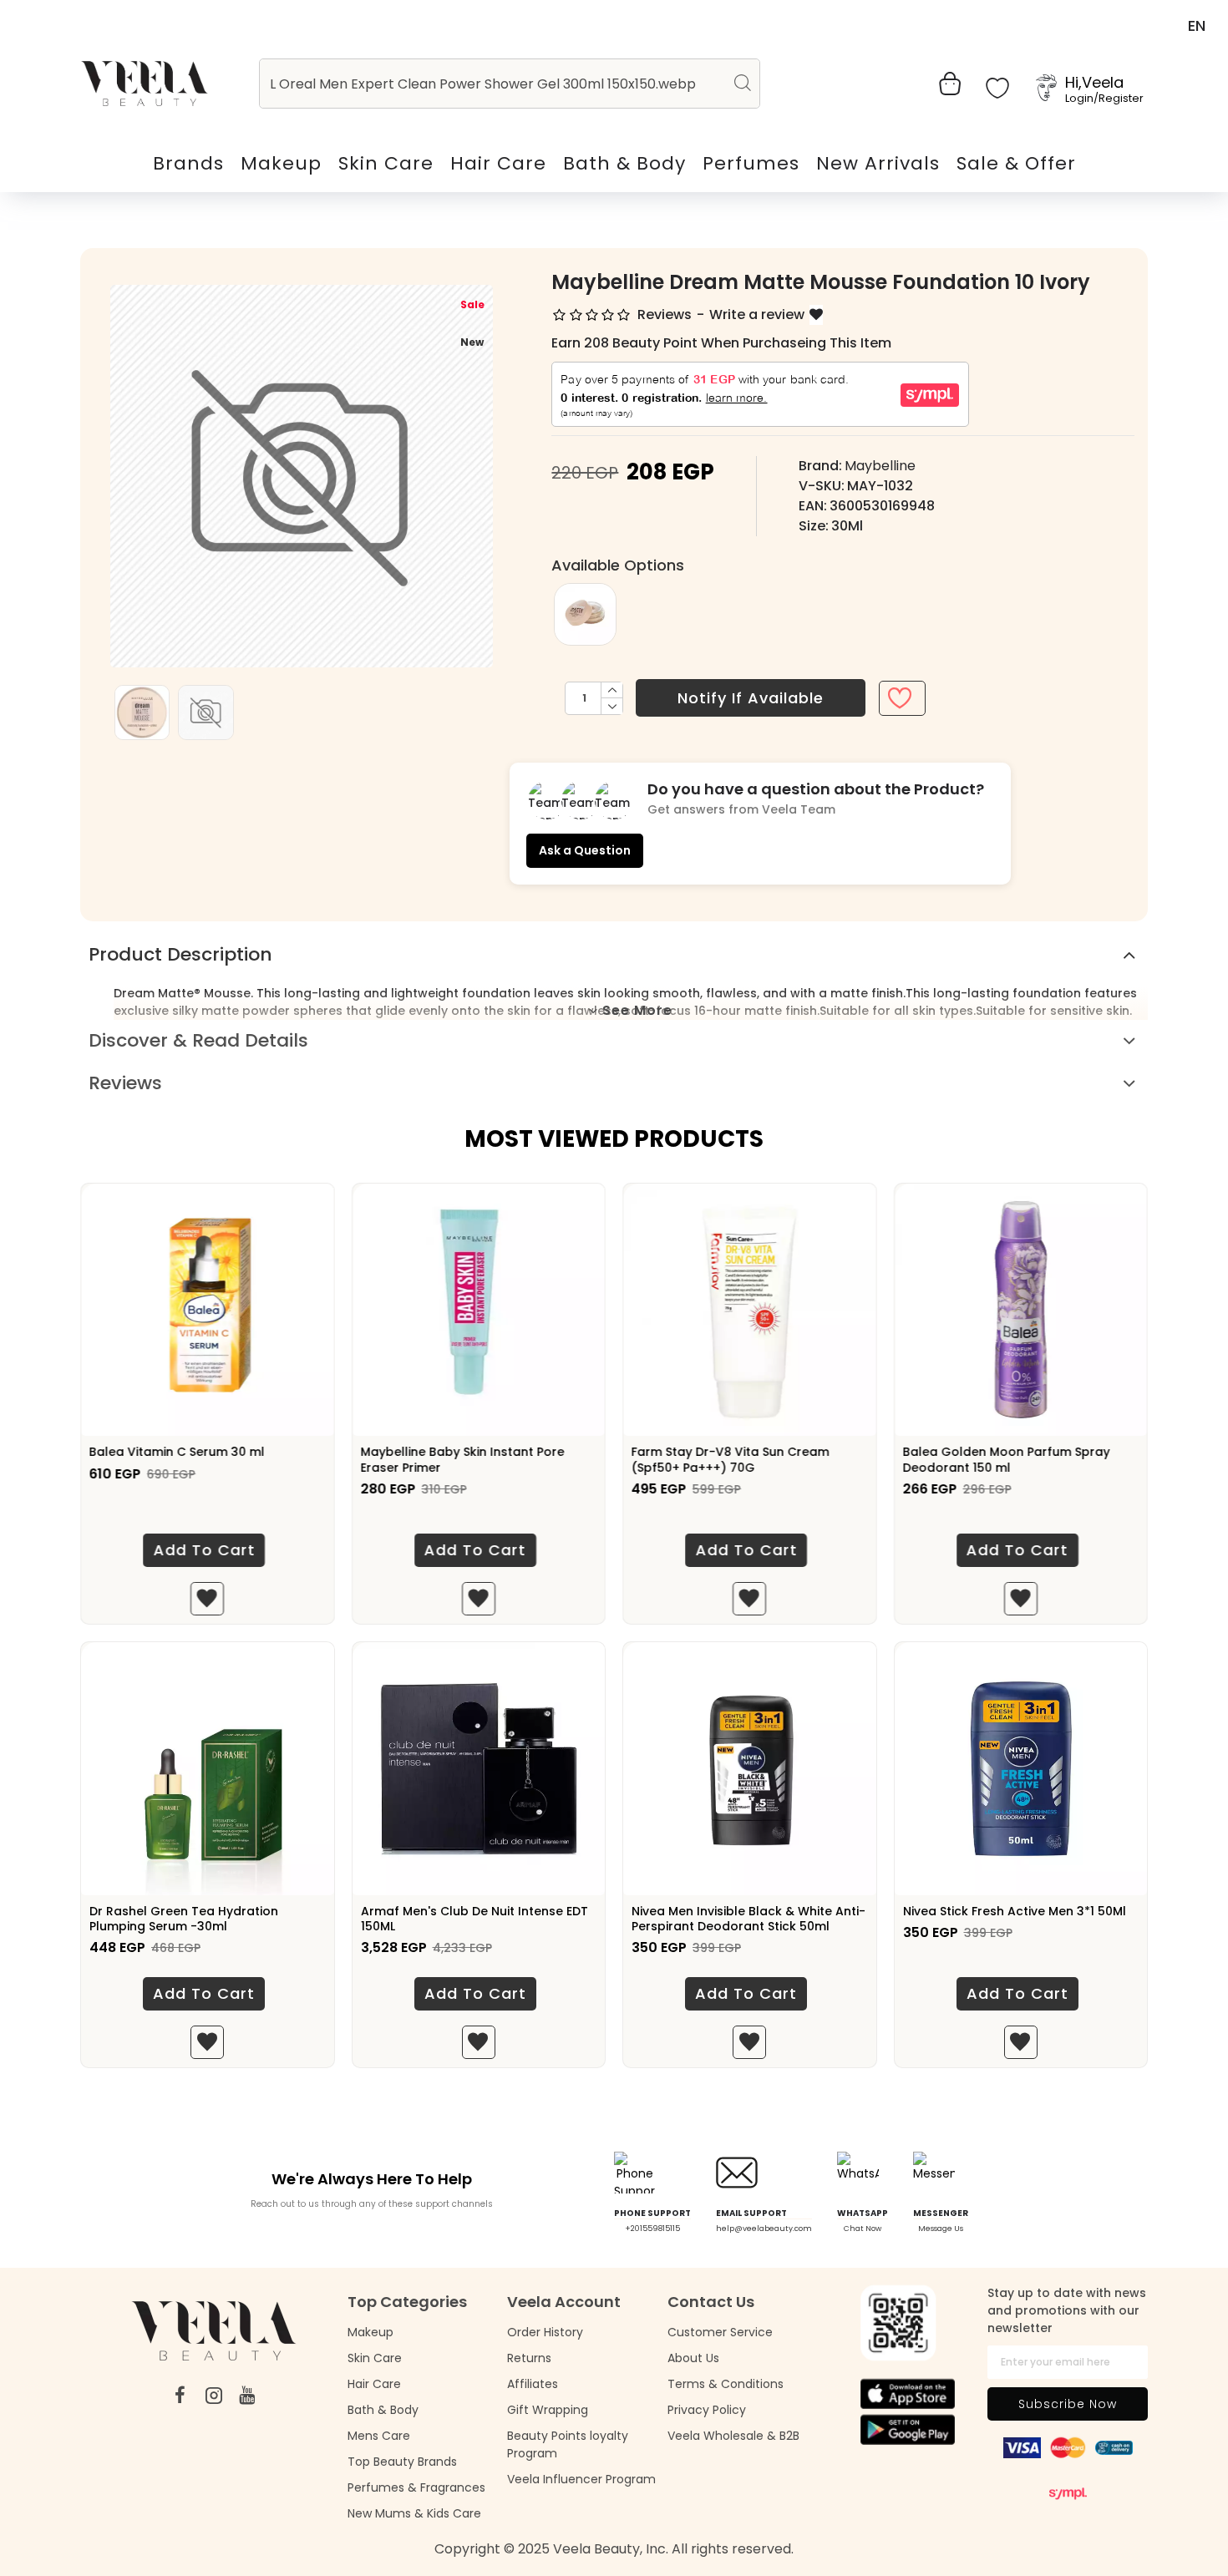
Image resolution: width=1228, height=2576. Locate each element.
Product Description (180, 954)
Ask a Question (585, 850)
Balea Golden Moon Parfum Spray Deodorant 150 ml (1007, 1459)
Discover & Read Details (198, 1040)
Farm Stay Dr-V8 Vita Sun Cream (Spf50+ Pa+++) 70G (731, 1459)
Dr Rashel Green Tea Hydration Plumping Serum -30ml (184, 1919)
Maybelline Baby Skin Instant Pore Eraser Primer (463, 1459)
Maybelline (880, 466)
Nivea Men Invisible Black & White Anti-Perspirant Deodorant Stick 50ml (748, 1919)
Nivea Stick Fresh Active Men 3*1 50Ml (1015, 1911)
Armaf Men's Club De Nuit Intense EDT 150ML (474, 1919)
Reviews (125, 1083)
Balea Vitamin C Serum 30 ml (177, 1452)
